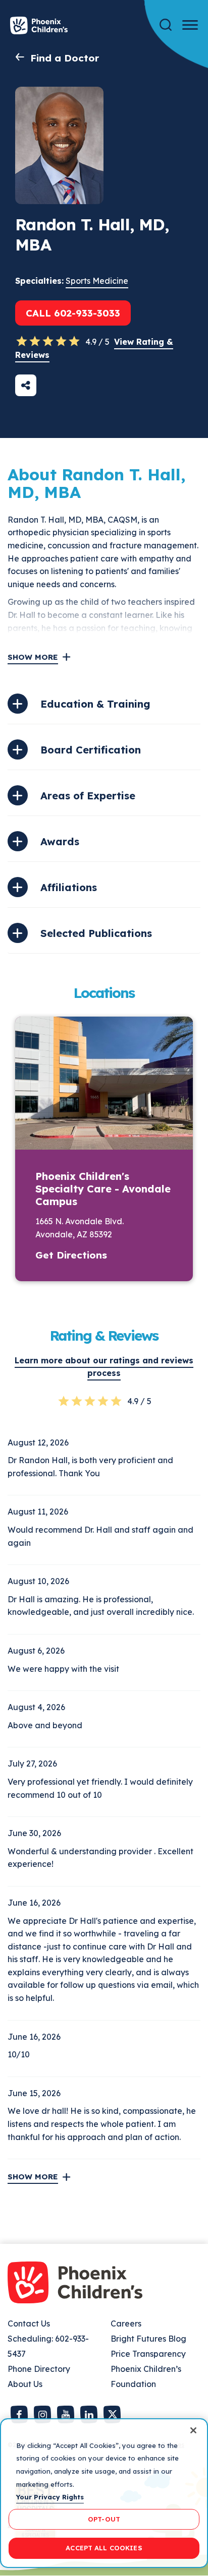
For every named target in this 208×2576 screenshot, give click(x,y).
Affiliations (69, 887)
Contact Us (29, 2323)
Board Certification (91, 750)
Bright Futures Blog (148, 2339)
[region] (104, 2493)
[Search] (166, 25)
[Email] (26, 385)
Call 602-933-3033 (73, 313)
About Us (25, 2384)
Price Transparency (148, 2354)
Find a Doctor (65, 58)
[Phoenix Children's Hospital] (39, 25)
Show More (33, 657)
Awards (60, 841)
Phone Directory (39, 2369)
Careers (126, 2323)
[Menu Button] (190, 25)
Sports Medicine (97, 281)
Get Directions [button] (71, 1255)
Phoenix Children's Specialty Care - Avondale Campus (103, 1189)
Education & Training (95, 704)
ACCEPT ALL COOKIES (104, 2548)
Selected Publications (96, 933)
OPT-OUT (104, 2519)
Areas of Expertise (88, 796)
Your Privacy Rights (50, 2497)
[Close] (193, 2430)
